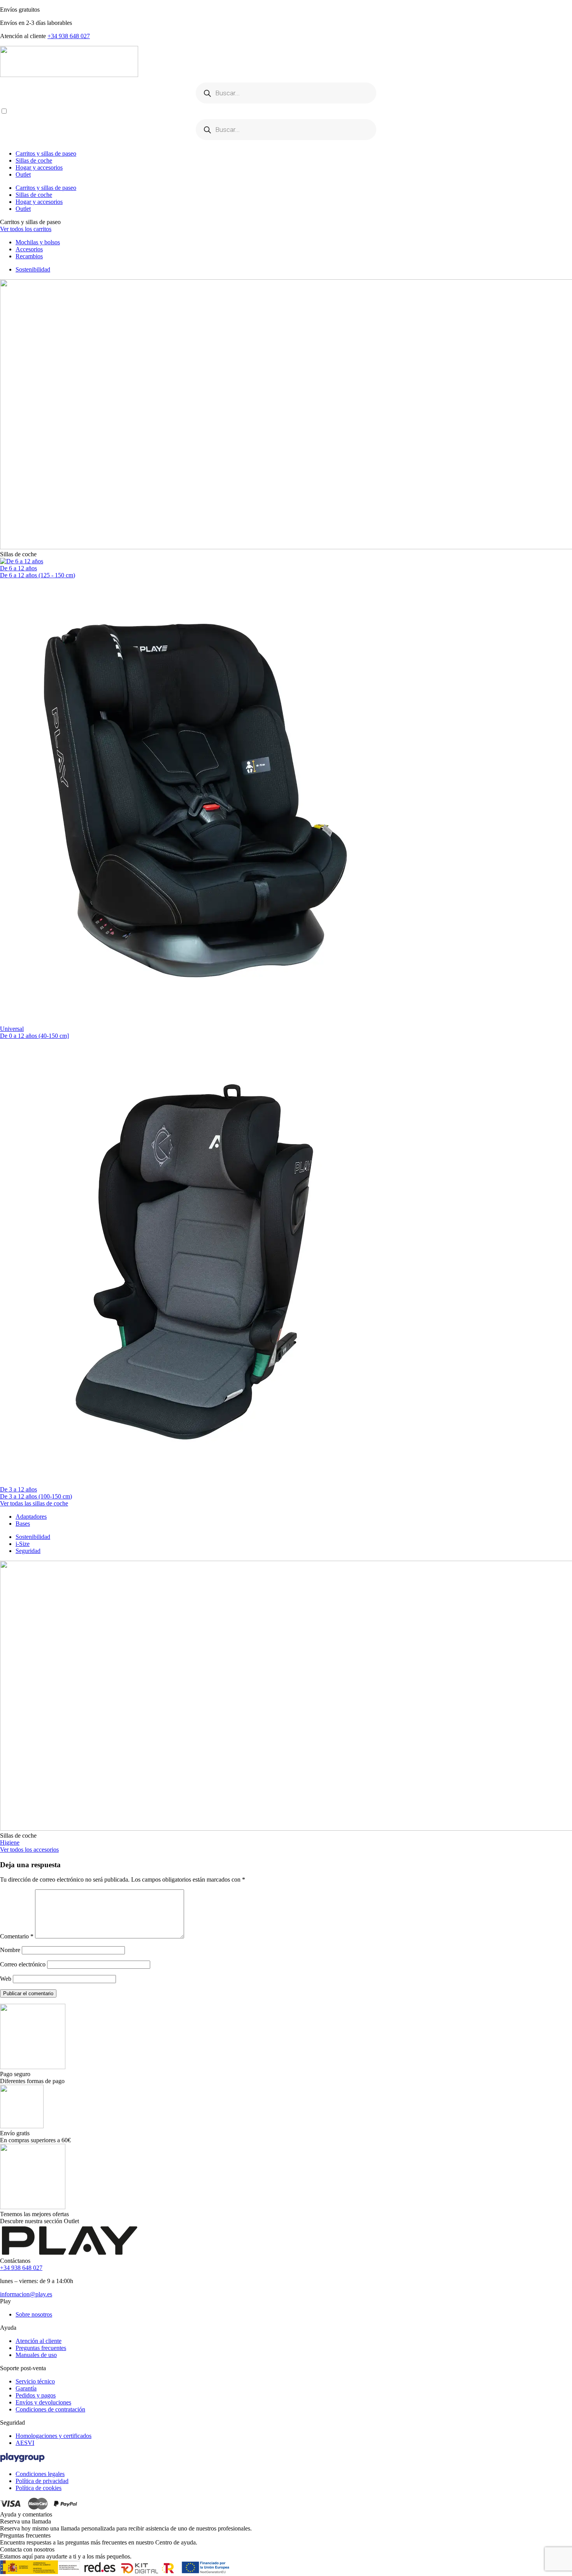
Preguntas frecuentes (41, 2348)
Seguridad (28, 1551)
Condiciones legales (40, 2474)
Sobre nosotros (34, 2314)
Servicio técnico (35, 2381)
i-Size (23, 1544)
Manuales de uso (36, 2355)
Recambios (29, 256)
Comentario (17, 1936)
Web (6, 1979)
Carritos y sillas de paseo (46, 153)
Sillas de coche (34, 160)
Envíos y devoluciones (43, 2402)
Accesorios (29, 249)
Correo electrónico (23, 1964)
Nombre (10, 1950)
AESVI (25, 2443)
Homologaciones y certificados (54, 2436)
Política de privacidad (42, 2481)
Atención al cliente (39, 2341)
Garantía (26, 2388)
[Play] (286, 62)
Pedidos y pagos (36, 2395)
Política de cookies (39, 2488)
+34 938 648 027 (69, 36)
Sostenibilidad (33, 269)
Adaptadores (31, 1517)
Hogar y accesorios (39, 167)
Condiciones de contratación (50, 2409)
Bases (23, 1524)
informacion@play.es (26, 2294)
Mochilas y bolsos (38, 242)
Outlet (23, 174)
